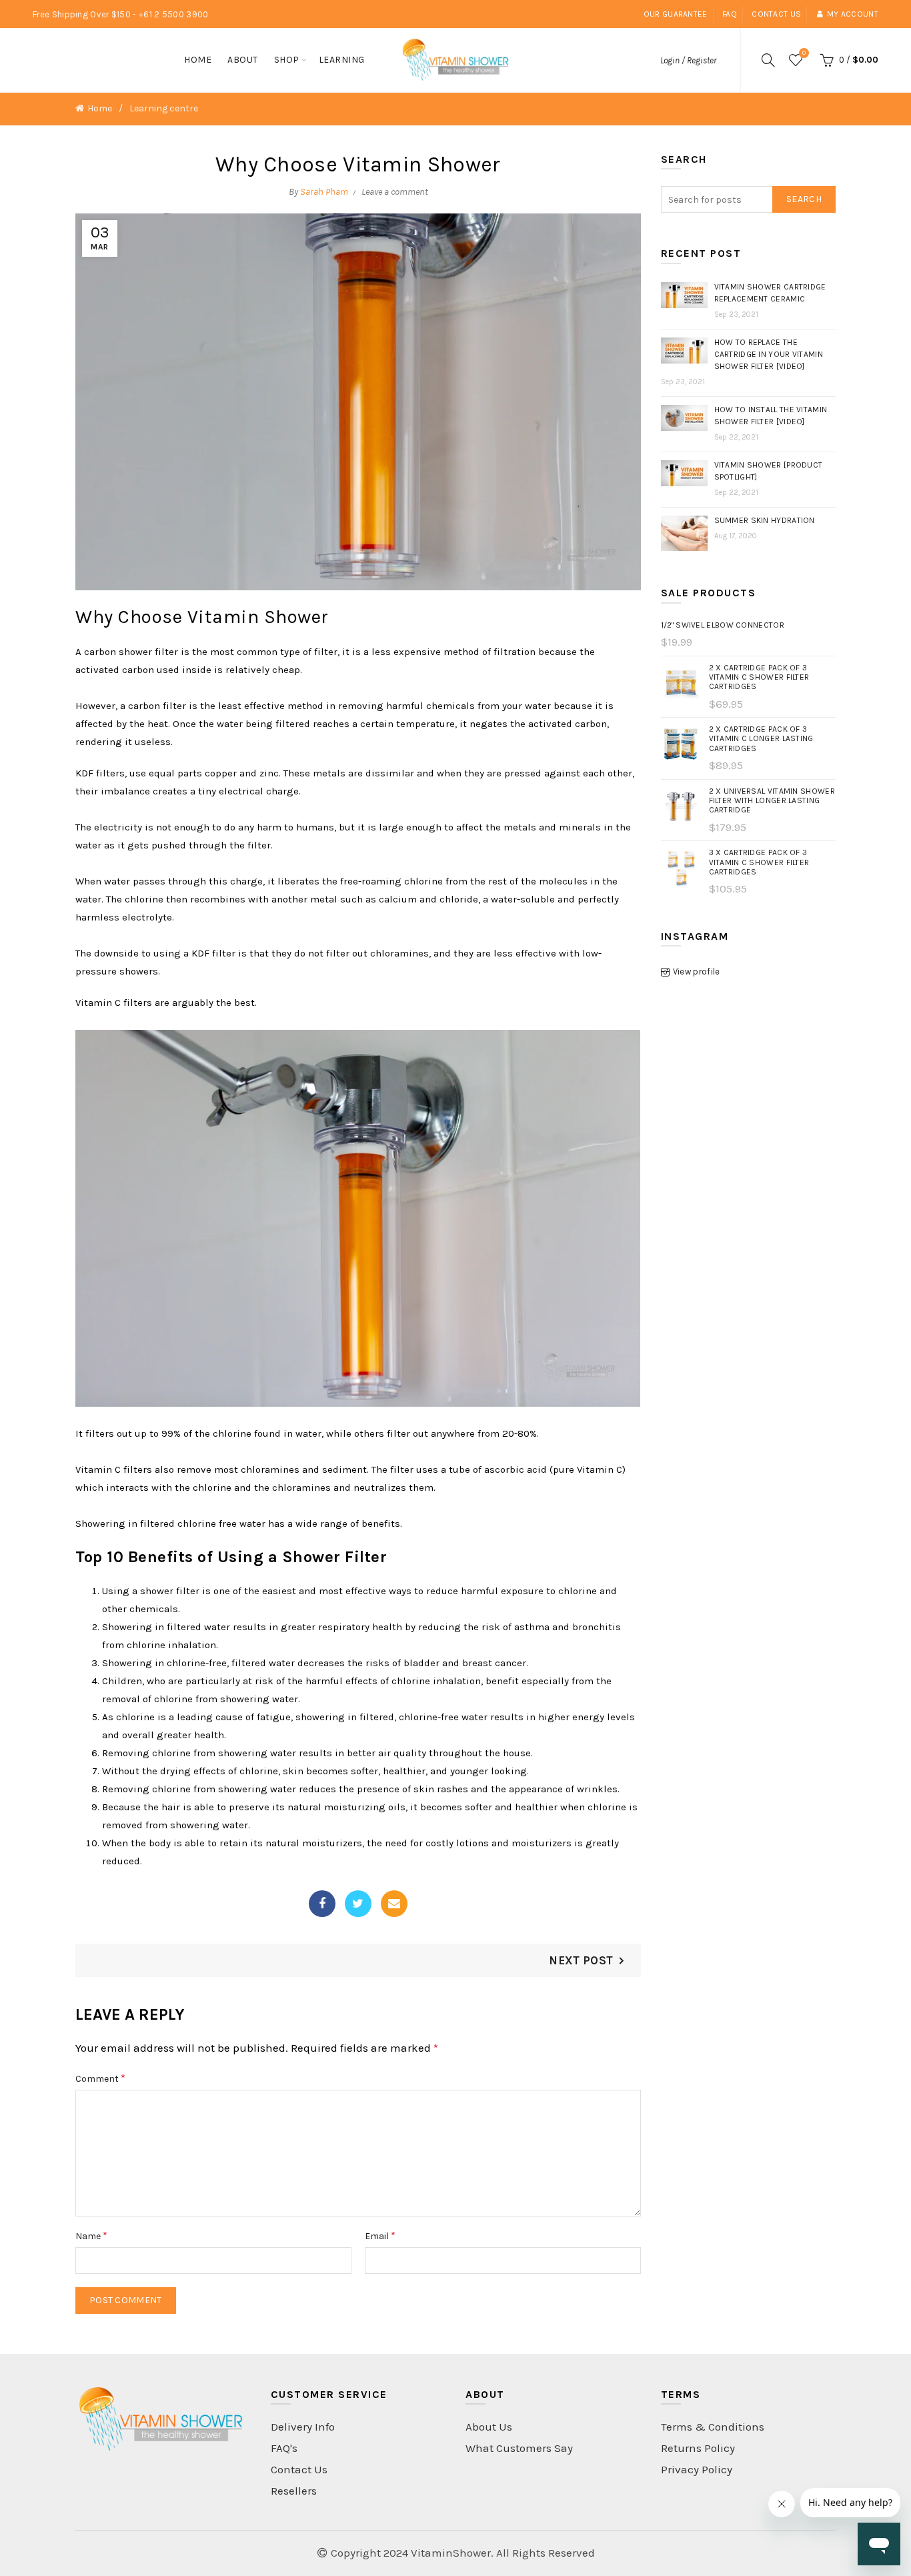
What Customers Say (519, 2448)
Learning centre (164, 108)
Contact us (776, 14)
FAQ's (284, 2448)
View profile (697, 972)
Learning (342, 60)
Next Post (581, 1960)
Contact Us (299, 2469)
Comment (100, 2078)
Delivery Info (303, 2427)
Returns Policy (698, 2448)
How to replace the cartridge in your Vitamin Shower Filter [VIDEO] (769, 354)
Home (198, 60)
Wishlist (804, 53)
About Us (489, 2427)
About (243, 60)
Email (394, 1904)
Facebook (322, 1904)
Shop (287, 60)
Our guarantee (676, 14)
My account (853, 14)
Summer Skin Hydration (765, 520)
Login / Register (688, 60)
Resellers (294, 2491)
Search (804, 199)
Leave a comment (395, 192)
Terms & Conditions (713, 2427)
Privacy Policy (697, 2469)
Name (91, 2235)
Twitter (358, 1904)
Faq (730, 14)
